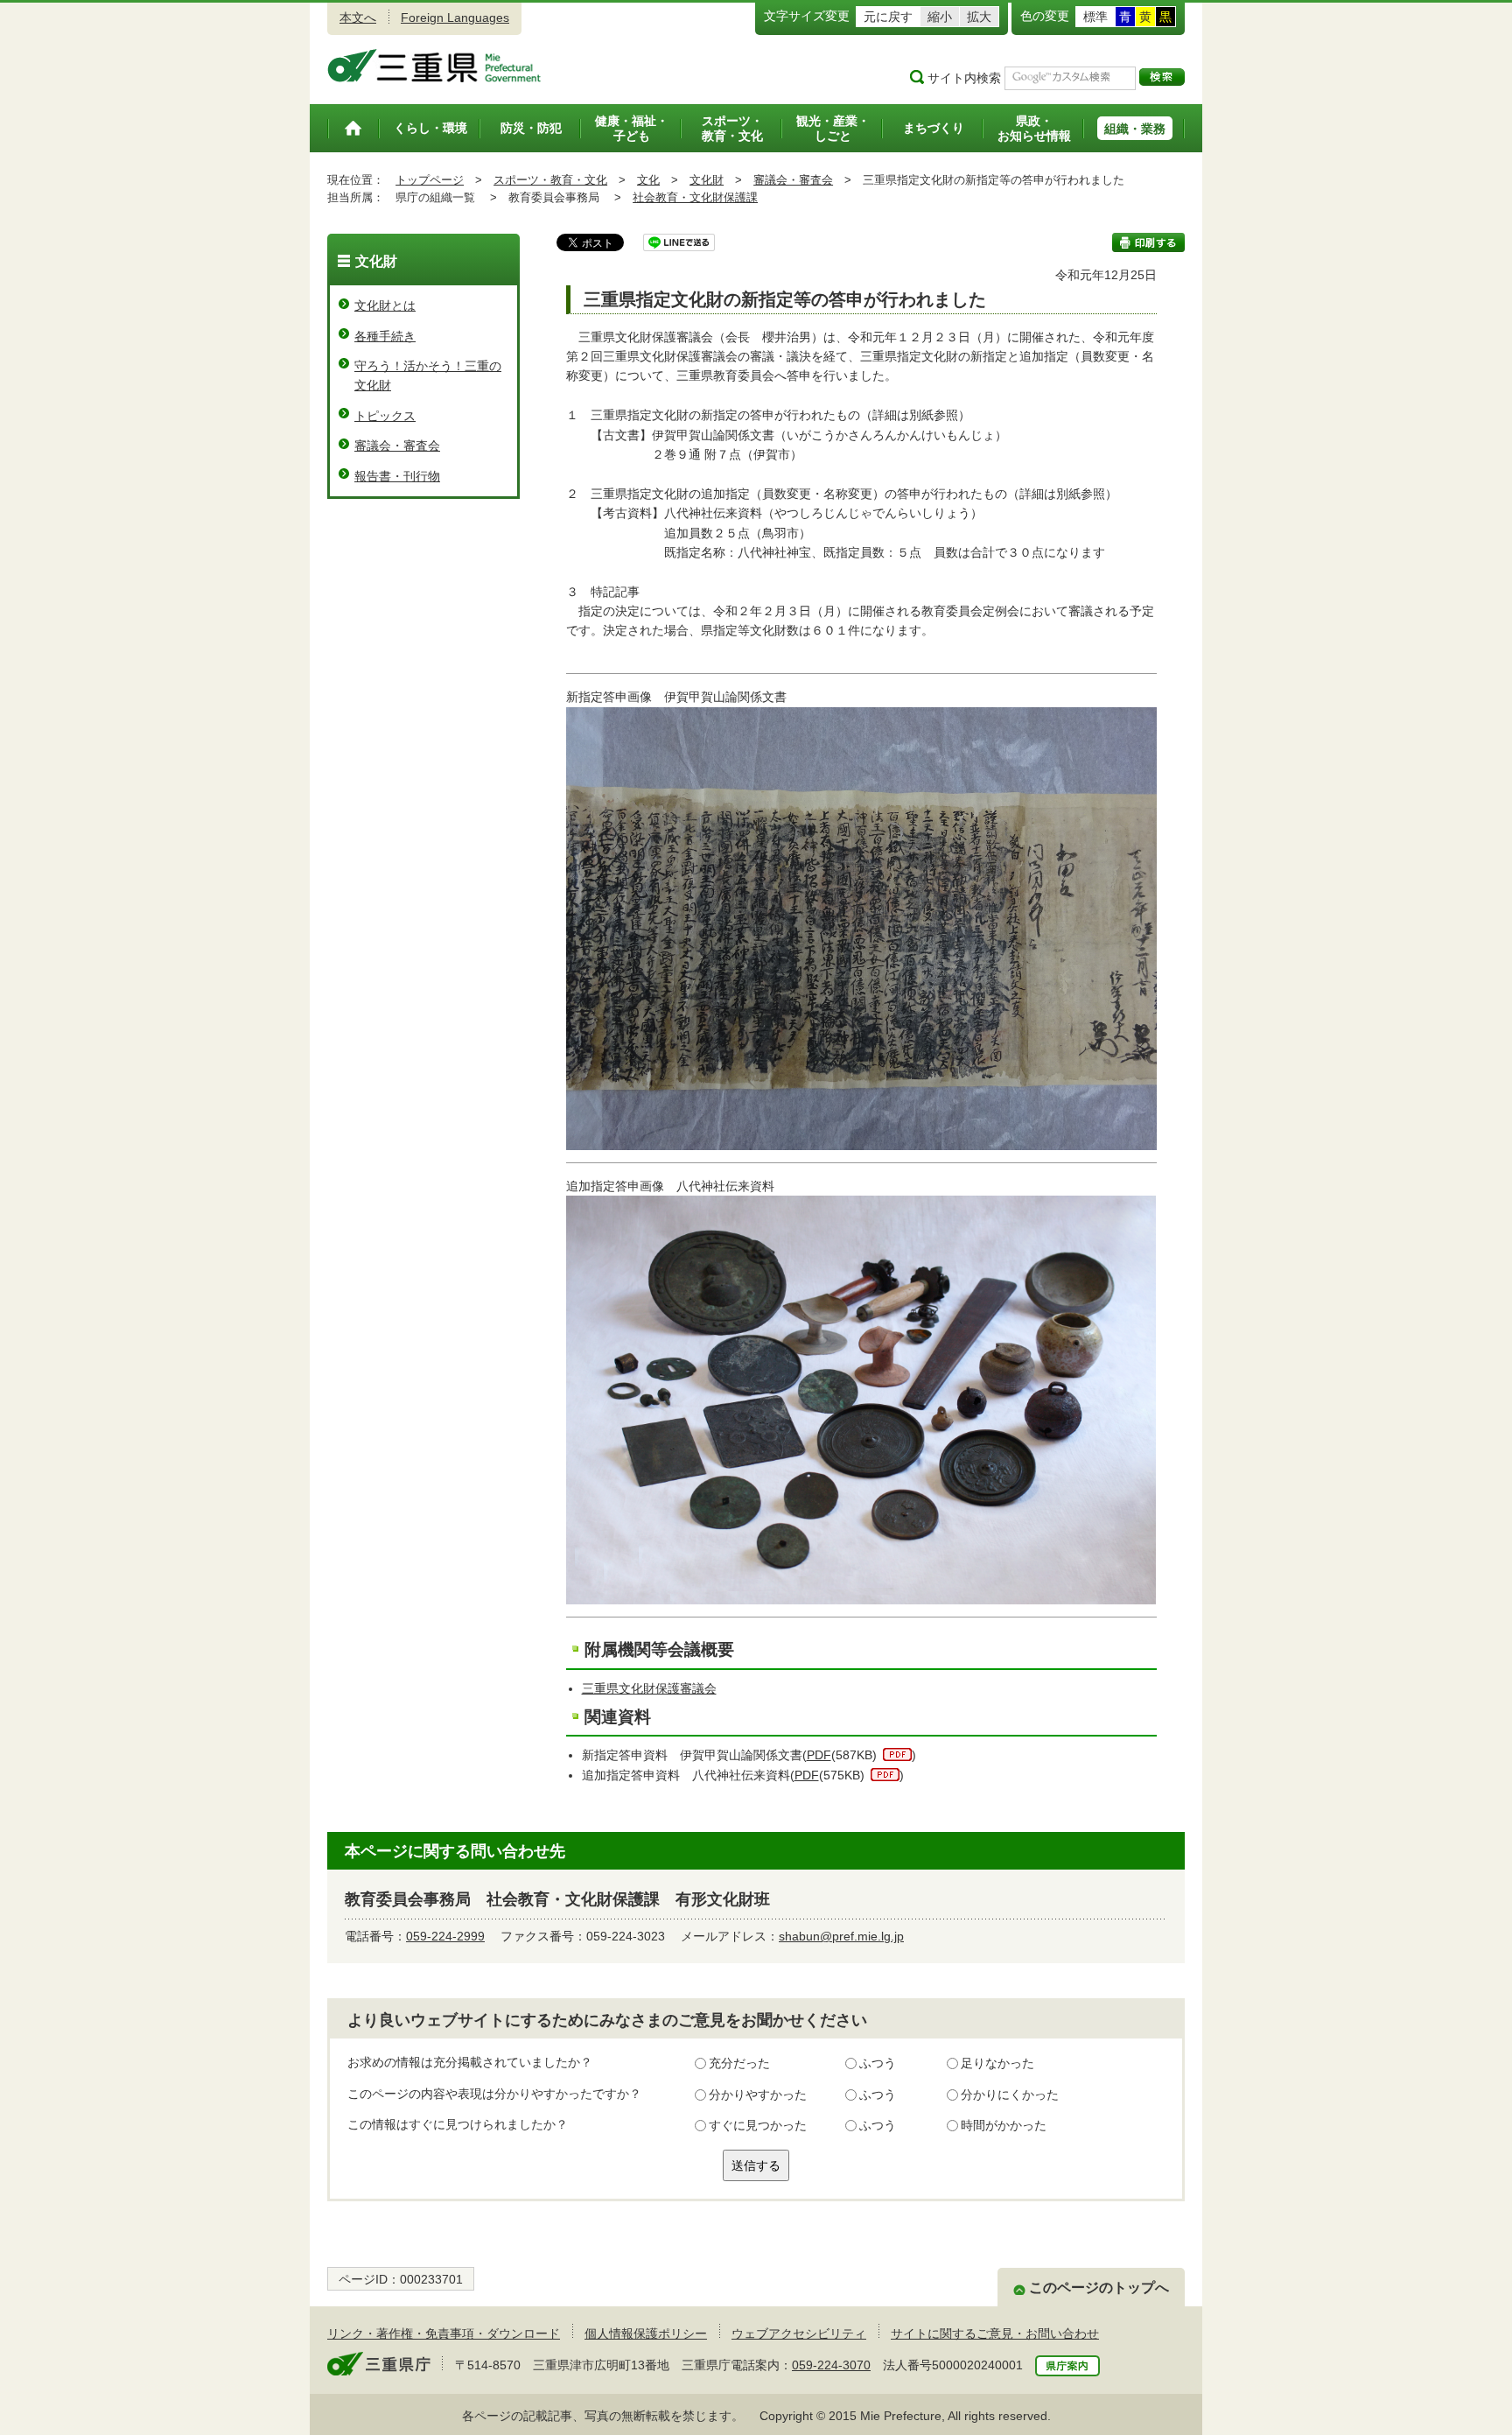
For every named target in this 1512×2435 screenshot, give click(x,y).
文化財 (707, 180)
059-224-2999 (445, 1936)
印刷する (1148, 242)
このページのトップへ (1099, 2288)
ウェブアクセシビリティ (799, 2333)
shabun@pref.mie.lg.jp (841, 1936)
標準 (1095, 17)
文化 (648, 180)
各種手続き (385, 336)
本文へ (358, 18)
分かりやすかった (758, 2095)
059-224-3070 (831, 2365)
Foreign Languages (455, 18)
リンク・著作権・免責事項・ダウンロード (444, 2333)
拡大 (979, 17)
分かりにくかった (1010, 2095)
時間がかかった (1004, 2125)
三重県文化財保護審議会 (649, 1688)
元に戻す (888, 17)
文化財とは (385, 305)
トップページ (430, 180)
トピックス (385, 416)
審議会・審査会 (793, 180)
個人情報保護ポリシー (646, 2333)
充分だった (739, 2063)
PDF (819, 1755)
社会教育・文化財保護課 (695, 197)
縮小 (940, 17)
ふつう (878, 2063)
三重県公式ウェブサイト (434, 66)
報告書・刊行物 (397, 476)
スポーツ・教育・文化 (550, 180)
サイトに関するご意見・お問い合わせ (995, 2333)
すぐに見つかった (758, 2125)
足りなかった (997, 2063)
